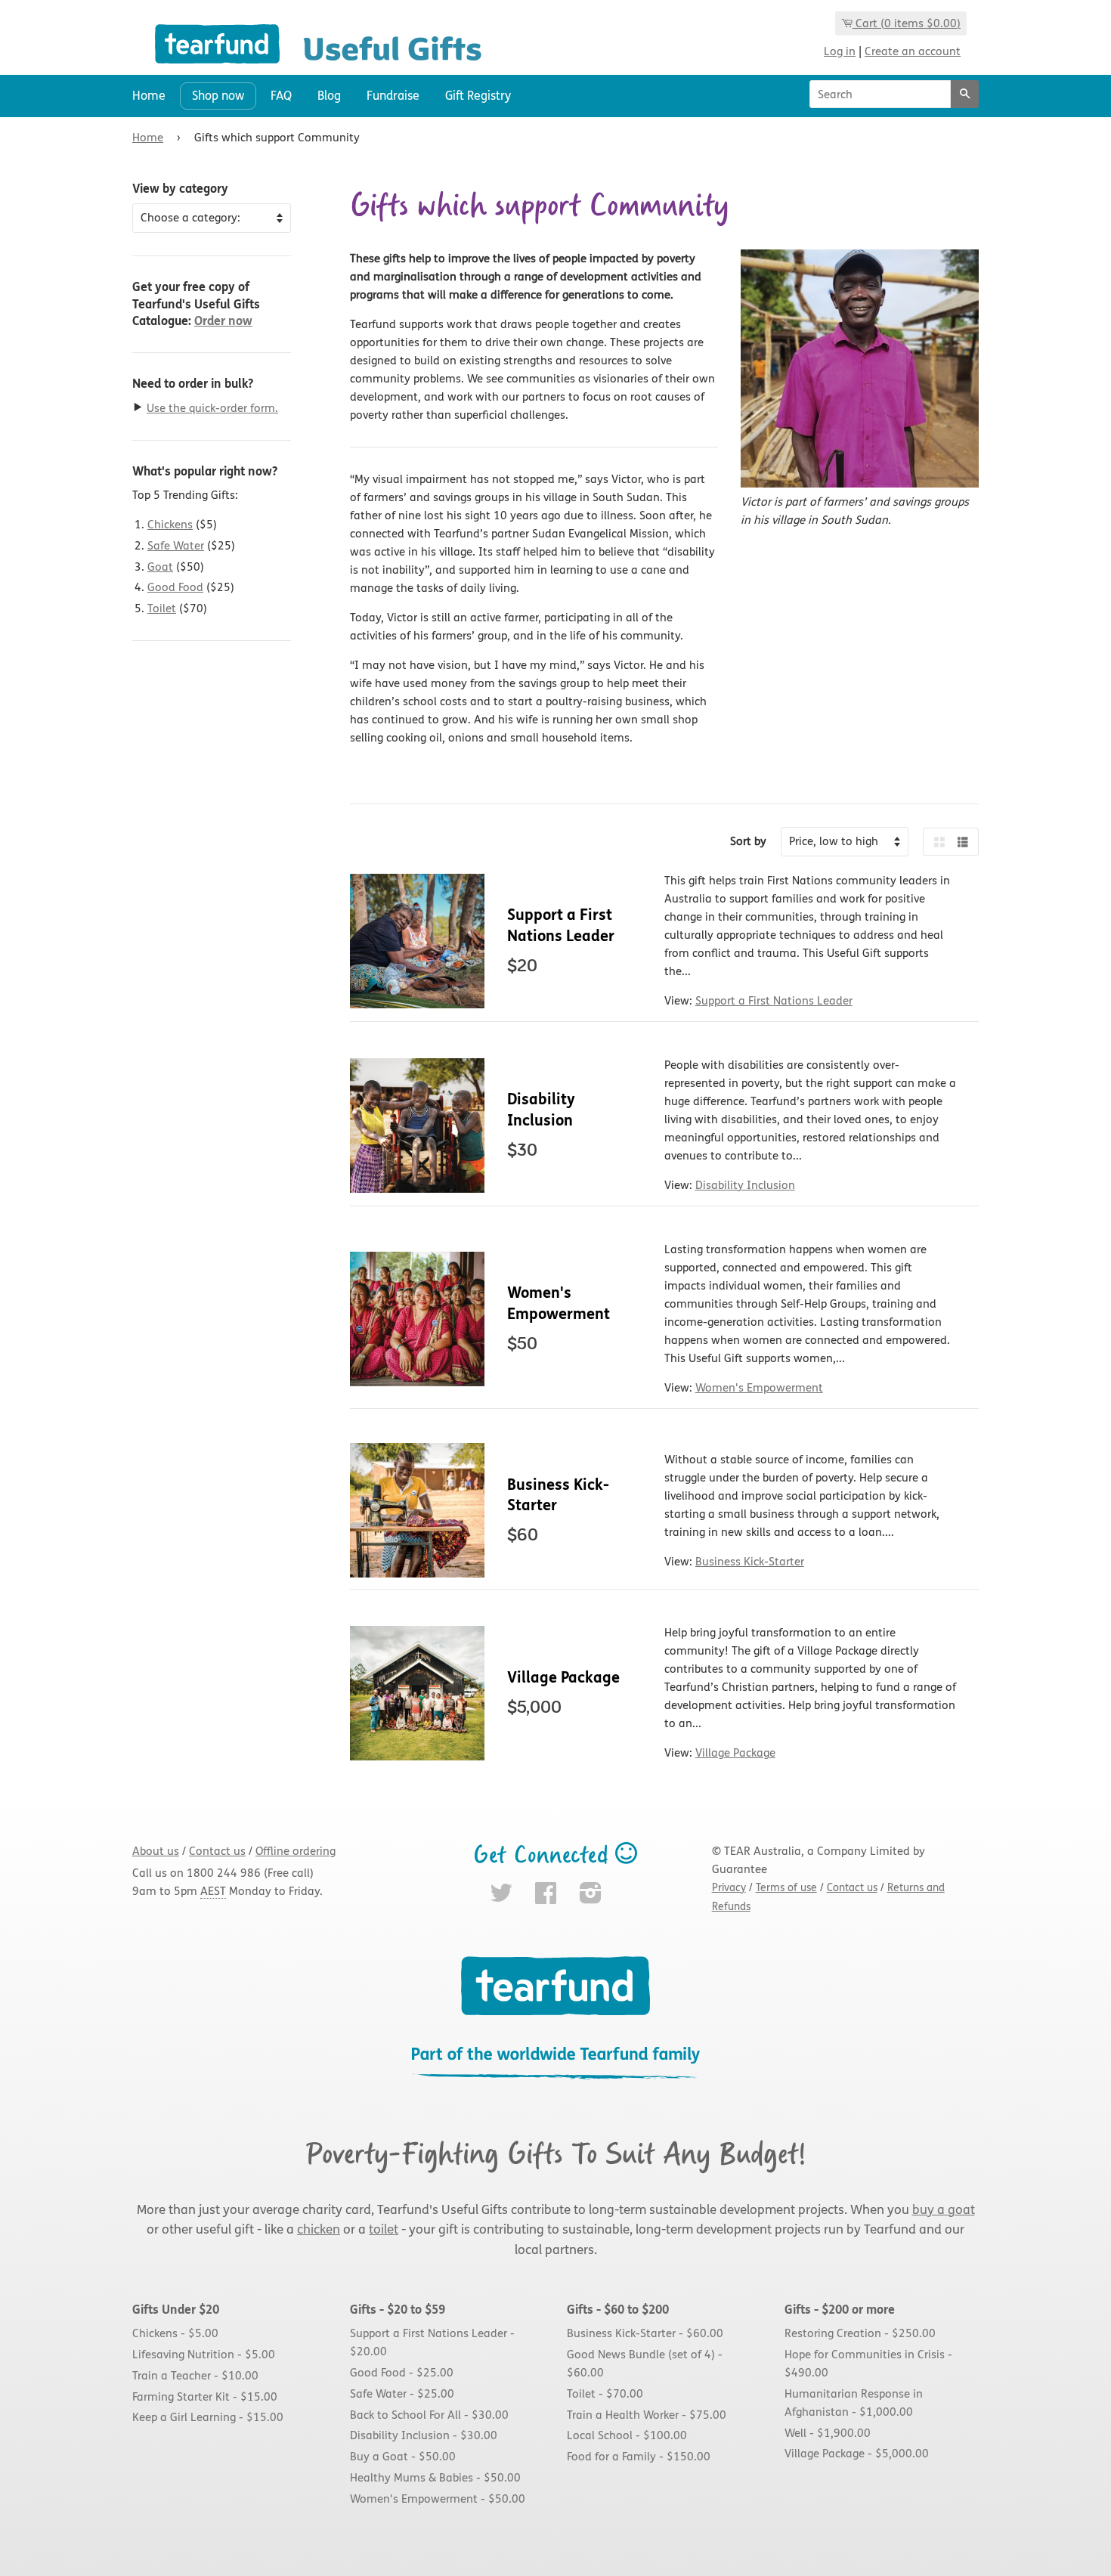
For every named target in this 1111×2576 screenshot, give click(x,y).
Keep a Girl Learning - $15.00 (208, 2418)
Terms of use (786, 1888)
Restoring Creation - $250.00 (860, 2334)
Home (149, 96)
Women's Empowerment (759, 1388)
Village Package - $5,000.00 (857, 2454)
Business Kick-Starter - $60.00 (645, 2334)
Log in (840, 51)
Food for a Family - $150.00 (639, 2457)
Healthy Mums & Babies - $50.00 (435, 2478)
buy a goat (944, 2210)
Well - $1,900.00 (828, 2433)
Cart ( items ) (908, 23)
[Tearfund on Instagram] (591, 1898)
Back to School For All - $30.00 (429, 2415)
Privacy (729, 1888)
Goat (160, 567)
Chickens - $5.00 (175, 2334)
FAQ (281, 96)
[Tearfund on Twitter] (501, 1898)
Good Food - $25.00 (402, 2373)
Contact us (217, 1851)
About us (156, 1851)
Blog (329, 96)
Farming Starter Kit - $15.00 (205, 2397)
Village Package (563, 1678)
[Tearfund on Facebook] (546, 1898)
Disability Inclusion (745, 1185)
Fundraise (393, 96)
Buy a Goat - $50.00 (403, 2457)
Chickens (170, 525)
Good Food (175, 587)
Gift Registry (478, 96)
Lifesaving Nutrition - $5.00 (204, 2355)
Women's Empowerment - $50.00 (438, 2499)
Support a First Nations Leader (774, 1001)
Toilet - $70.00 (605, 2394)
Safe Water (176, 546)
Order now (223, 321)
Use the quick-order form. (212, 408)
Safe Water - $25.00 (402, 2394)
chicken (319, 2230)
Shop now (218, 96)
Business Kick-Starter (750, 1562)
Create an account (913, 51)
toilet (384, 2230)
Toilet (162, 608)
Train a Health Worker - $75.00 (647, 2415)
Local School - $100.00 (627, 2436)
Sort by (748, 841)
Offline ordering (296, 1851)
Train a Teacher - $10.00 (195, 2376)
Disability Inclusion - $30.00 (424, 2436)
